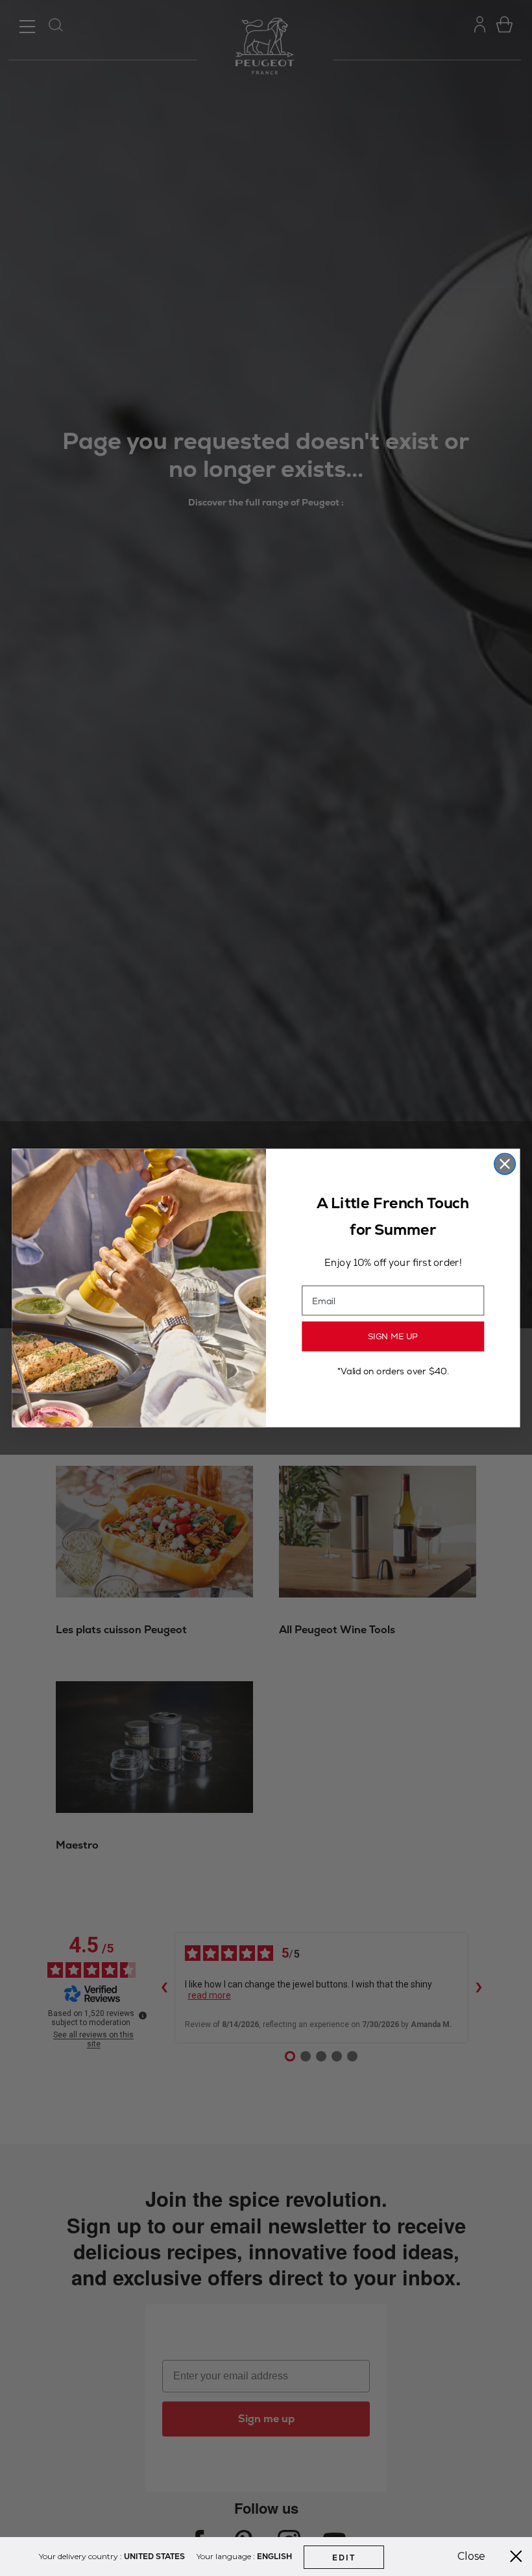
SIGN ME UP (393, 1337)
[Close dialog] (505, 1164)
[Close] (516, 2557)
